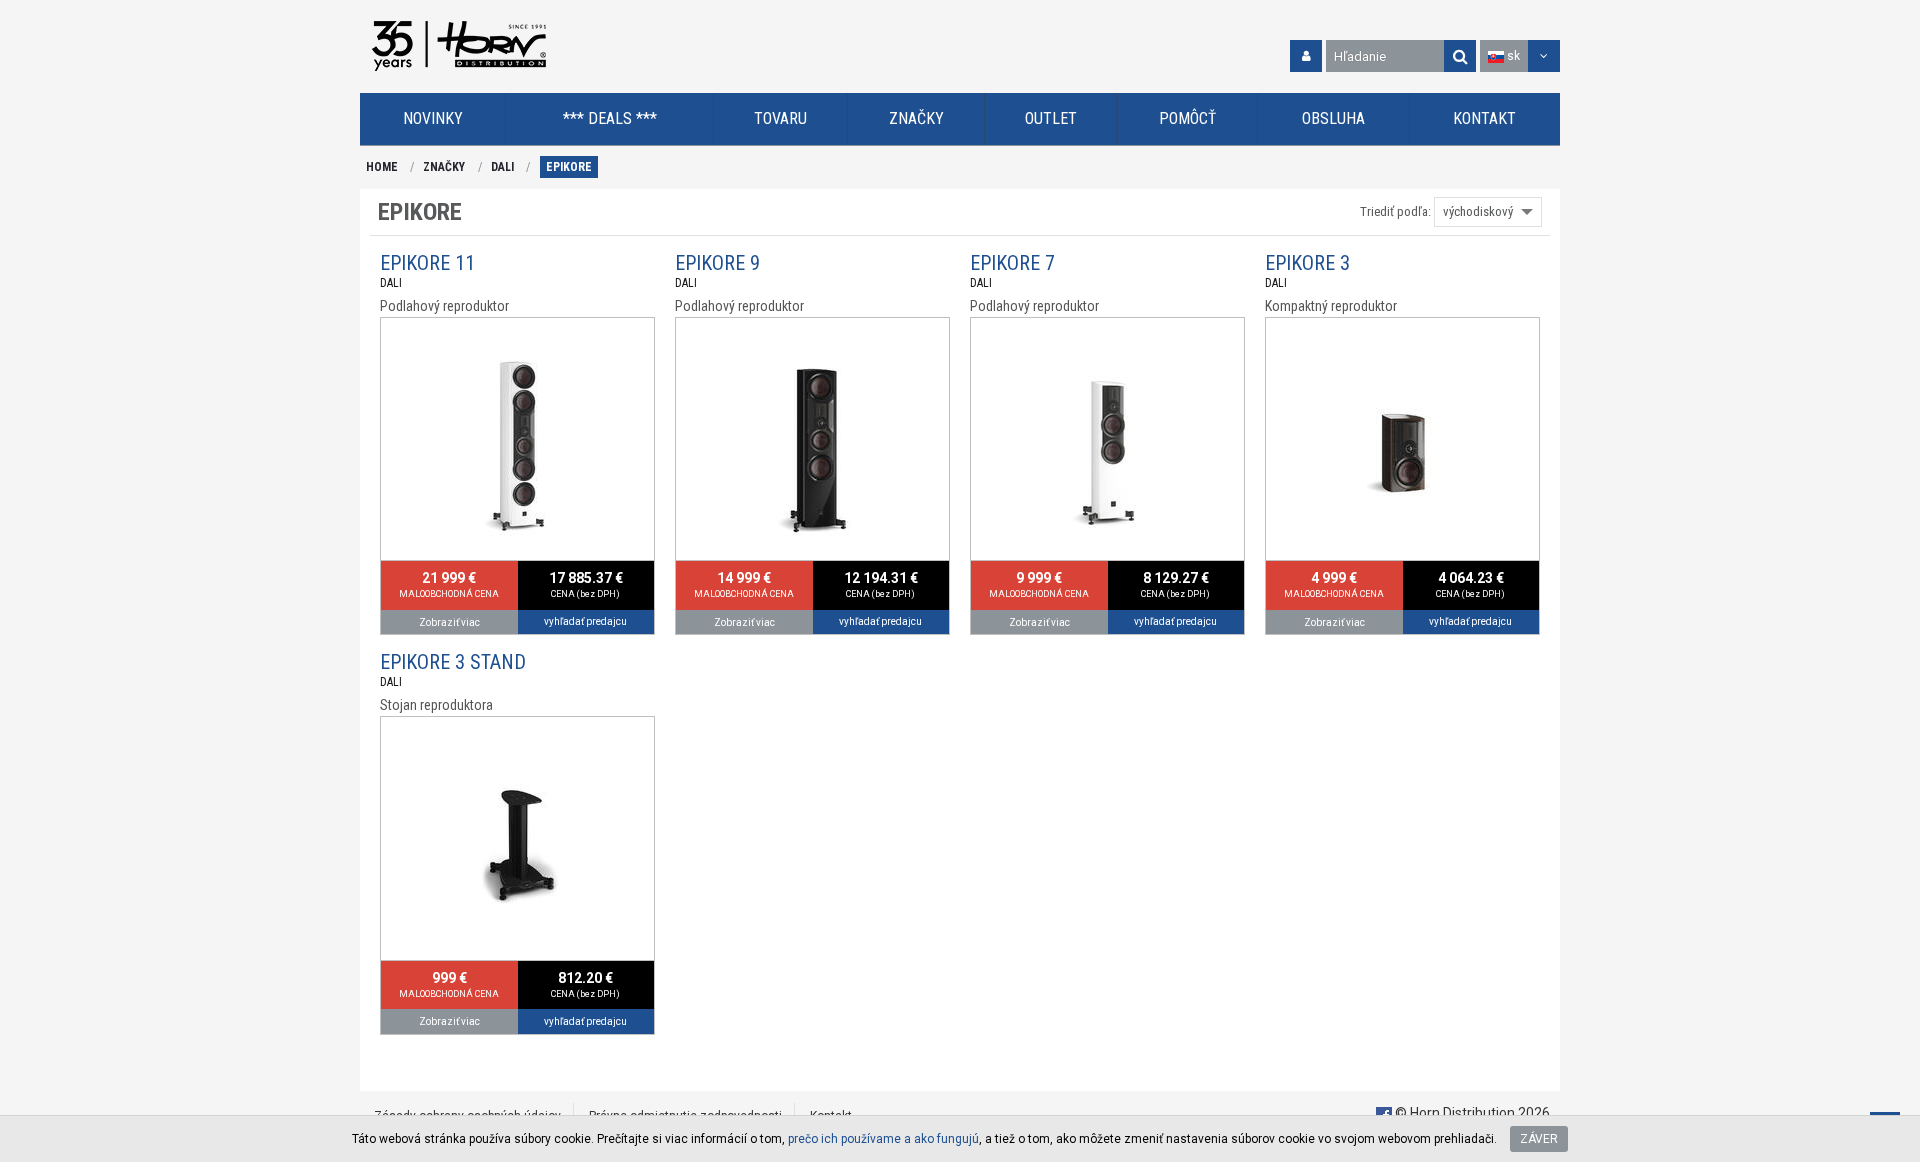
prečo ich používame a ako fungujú (883, 1139)
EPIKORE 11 (427, 263)
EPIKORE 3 (1307, 263)
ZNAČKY (444, 167)
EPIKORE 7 (1012, 263)
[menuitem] (433, 119)
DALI (502, 167)
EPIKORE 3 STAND (453, 662)
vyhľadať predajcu (585, 621)
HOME (382, 167)
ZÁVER (1539, 1139)
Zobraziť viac (449, 622)
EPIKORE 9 (717, 263)
